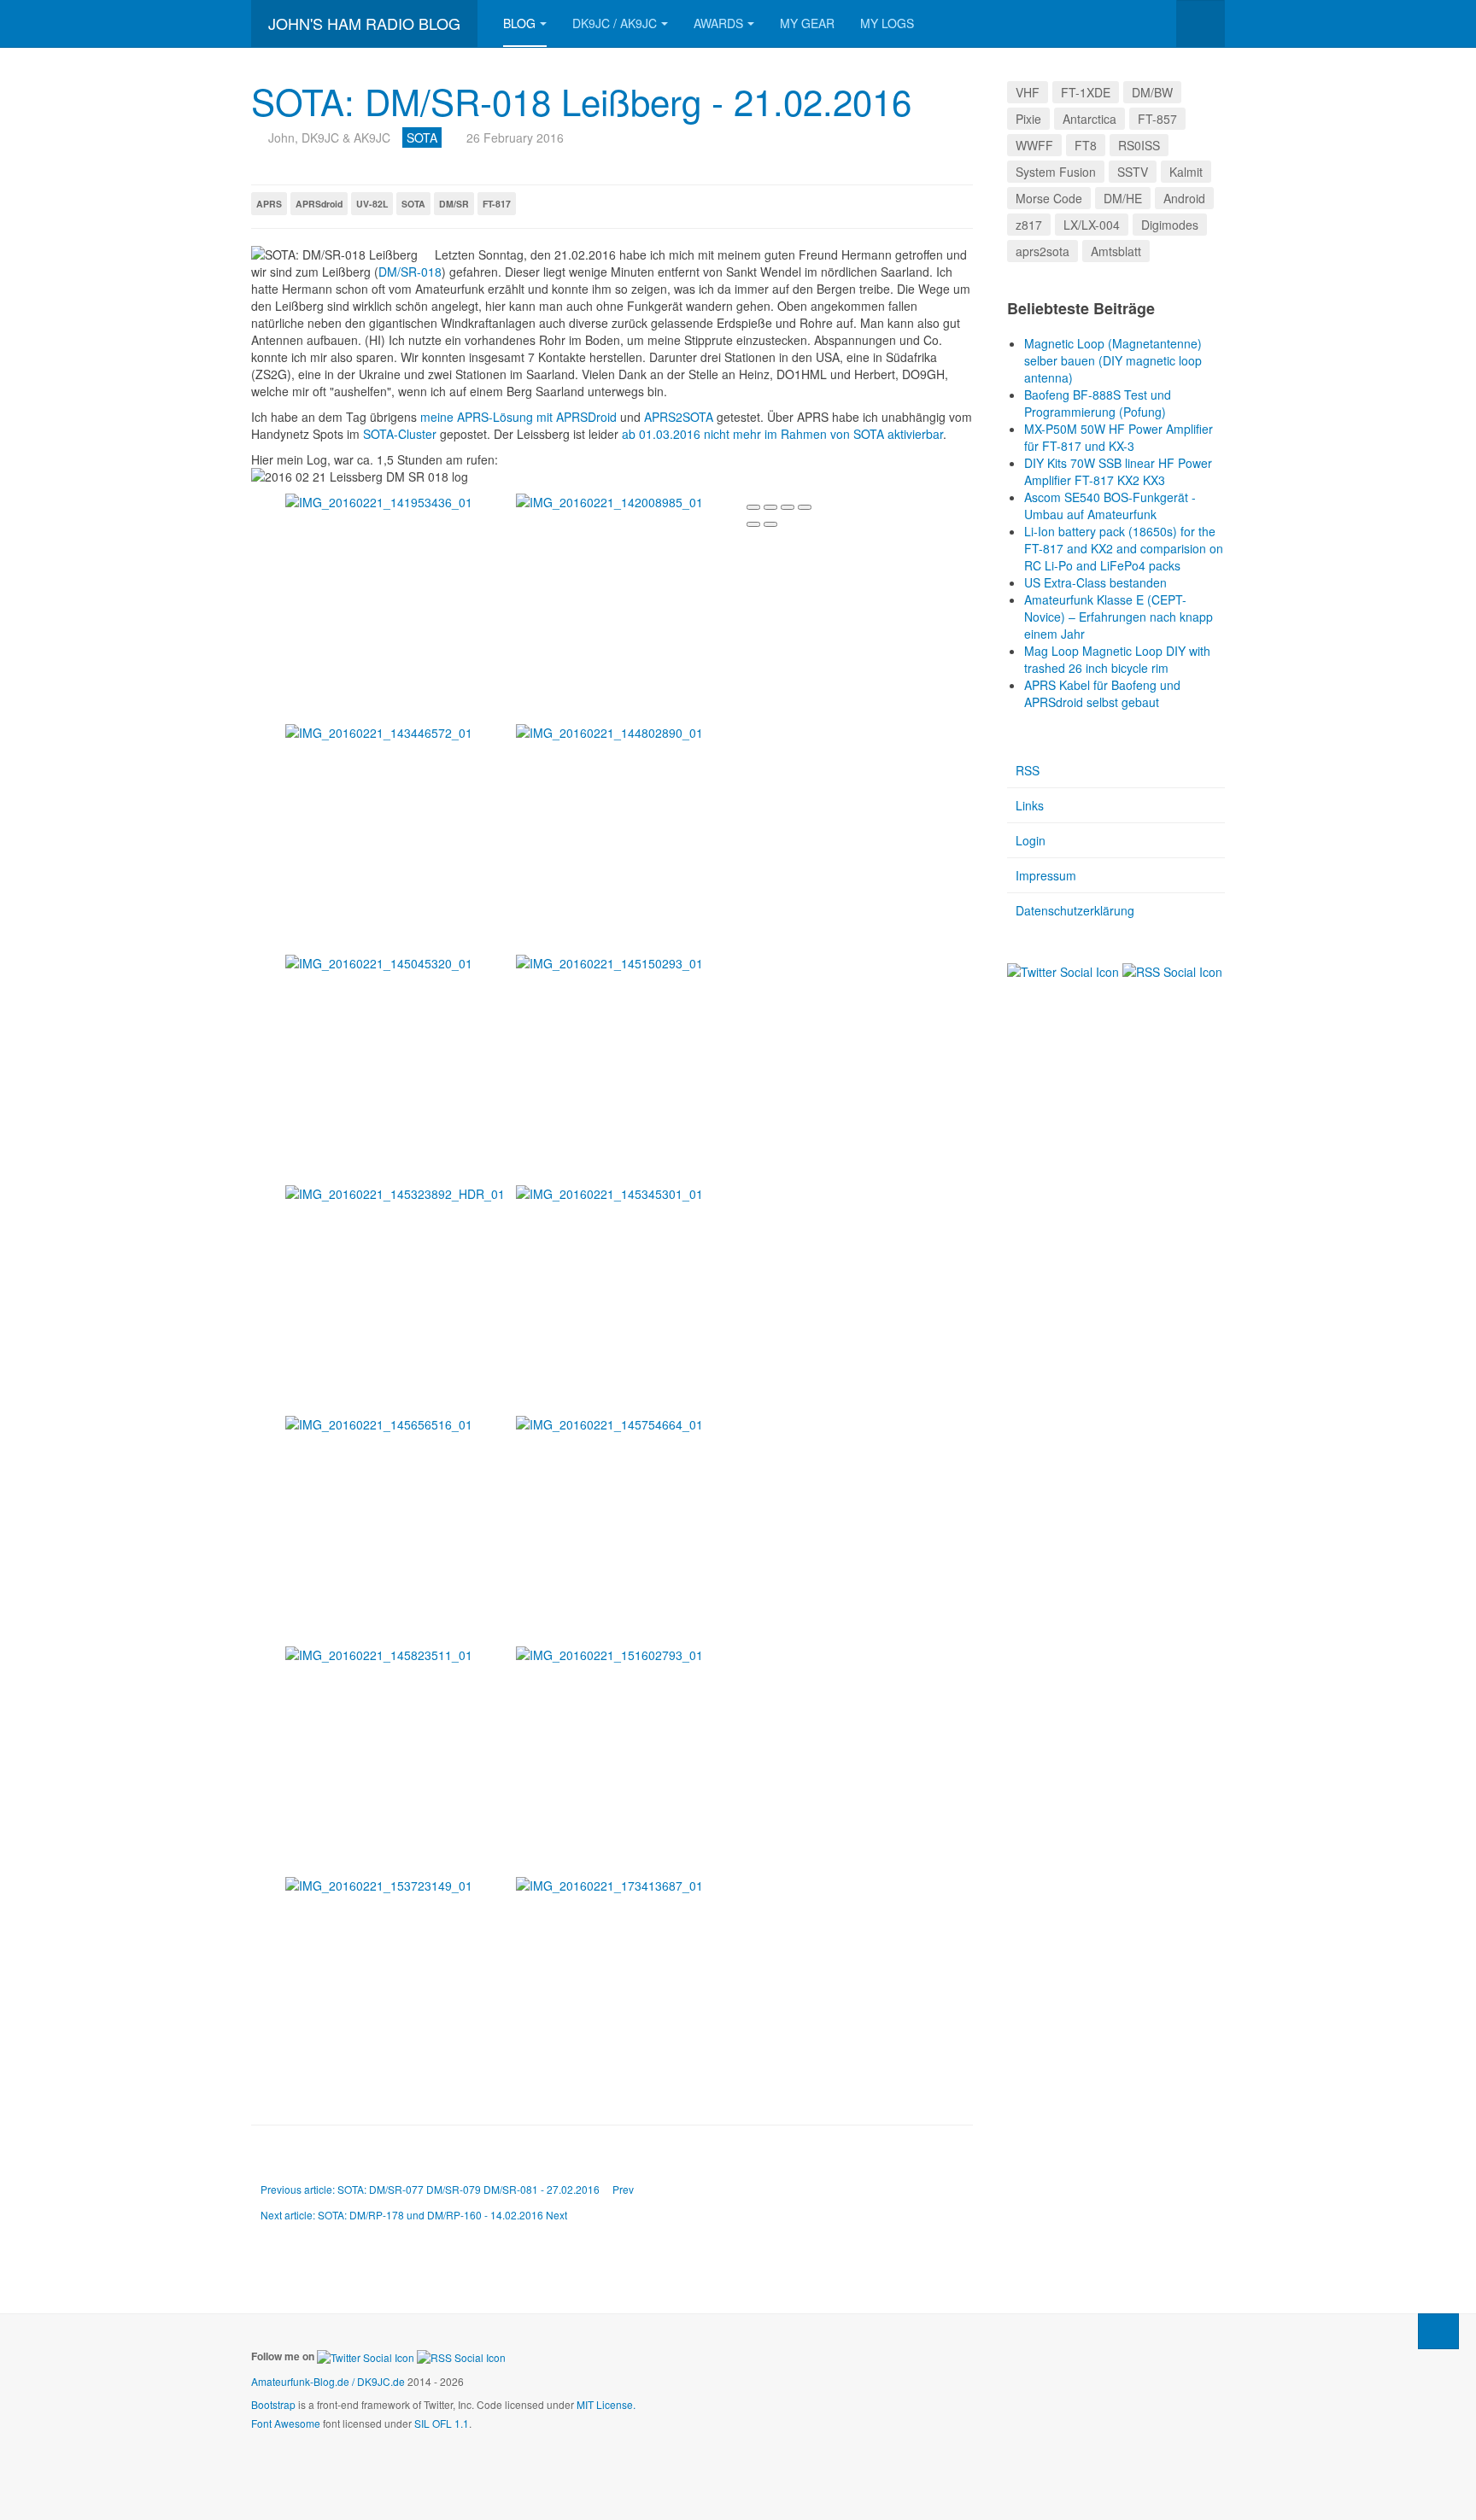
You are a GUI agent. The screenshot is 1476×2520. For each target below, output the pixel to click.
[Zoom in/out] (805, 507)
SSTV (1133, 172)
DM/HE (1123, 198)
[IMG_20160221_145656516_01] (401, 1424)
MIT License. (606, 2404)
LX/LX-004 (1092, 225)
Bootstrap (273, 2404)
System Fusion (1056, 172)
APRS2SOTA (679, 417)
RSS (1028, 770)
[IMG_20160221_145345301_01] (631, 1194)
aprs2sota (1043, 251)
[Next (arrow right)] (770, 524)
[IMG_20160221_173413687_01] (631, 1886)
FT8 (1086, 145)
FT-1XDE (1086, 92)
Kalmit (1186, 172)
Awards (718, 23)
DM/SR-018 (410, 272)
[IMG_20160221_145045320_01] (401, 963)
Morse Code (1049, 198)
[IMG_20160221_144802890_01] (631, 733)
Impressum (1046, 875)
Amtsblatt (1116, 251)
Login (1031, 840)
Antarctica (1089, 119)
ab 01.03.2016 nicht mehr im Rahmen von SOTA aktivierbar (782, 434)
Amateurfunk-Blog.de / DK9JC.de (328, 2381)
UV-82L (372, 204)
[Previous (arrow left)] (753, 524)
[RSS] (1172, 970)
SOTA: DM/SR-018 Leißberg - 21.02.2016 (581, 101)
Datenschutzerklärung (1075, 910)
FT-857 (1157, 119)
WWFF (1034, 145)
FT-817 (497, 204)
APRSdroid (319, 204)
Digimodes (1170, 225)
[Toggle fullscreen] (788, 507)
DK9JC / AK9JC (615, 23)
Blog (519, 23)
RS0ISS (1139, 145)
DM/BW (1152, 92)
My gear (807, 23)
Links (1030, 805)
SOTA (413, 204)
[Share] (770, 507)
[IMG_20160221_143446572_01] (401, 733)
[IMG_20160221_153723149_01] (401, 1886)
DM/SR (454, 204)
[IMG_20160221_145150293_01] (631, 963)
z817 (1029, 225)
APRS (269, 204)
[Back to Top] (1438, 2331)
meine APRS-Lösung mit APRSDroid (518, 417)
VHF (1028, 92)
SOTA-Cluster (400, 434)
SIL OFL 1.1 (442, 2423)
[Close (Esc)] (753, 507)
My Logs (887, 23)
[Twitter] (1063, 970)
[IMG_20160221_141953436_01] (401, 502)
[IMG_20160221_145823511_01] (401, 1655)
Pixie (1028, 119)
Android (1184, 198)
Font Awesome (286, 2423)
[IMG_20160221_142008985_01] (631, 502)
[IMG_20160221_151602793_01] (631, 1655)
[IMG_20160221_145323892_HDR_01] (401, 1194)
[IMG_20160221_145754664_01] (631, 1424)
